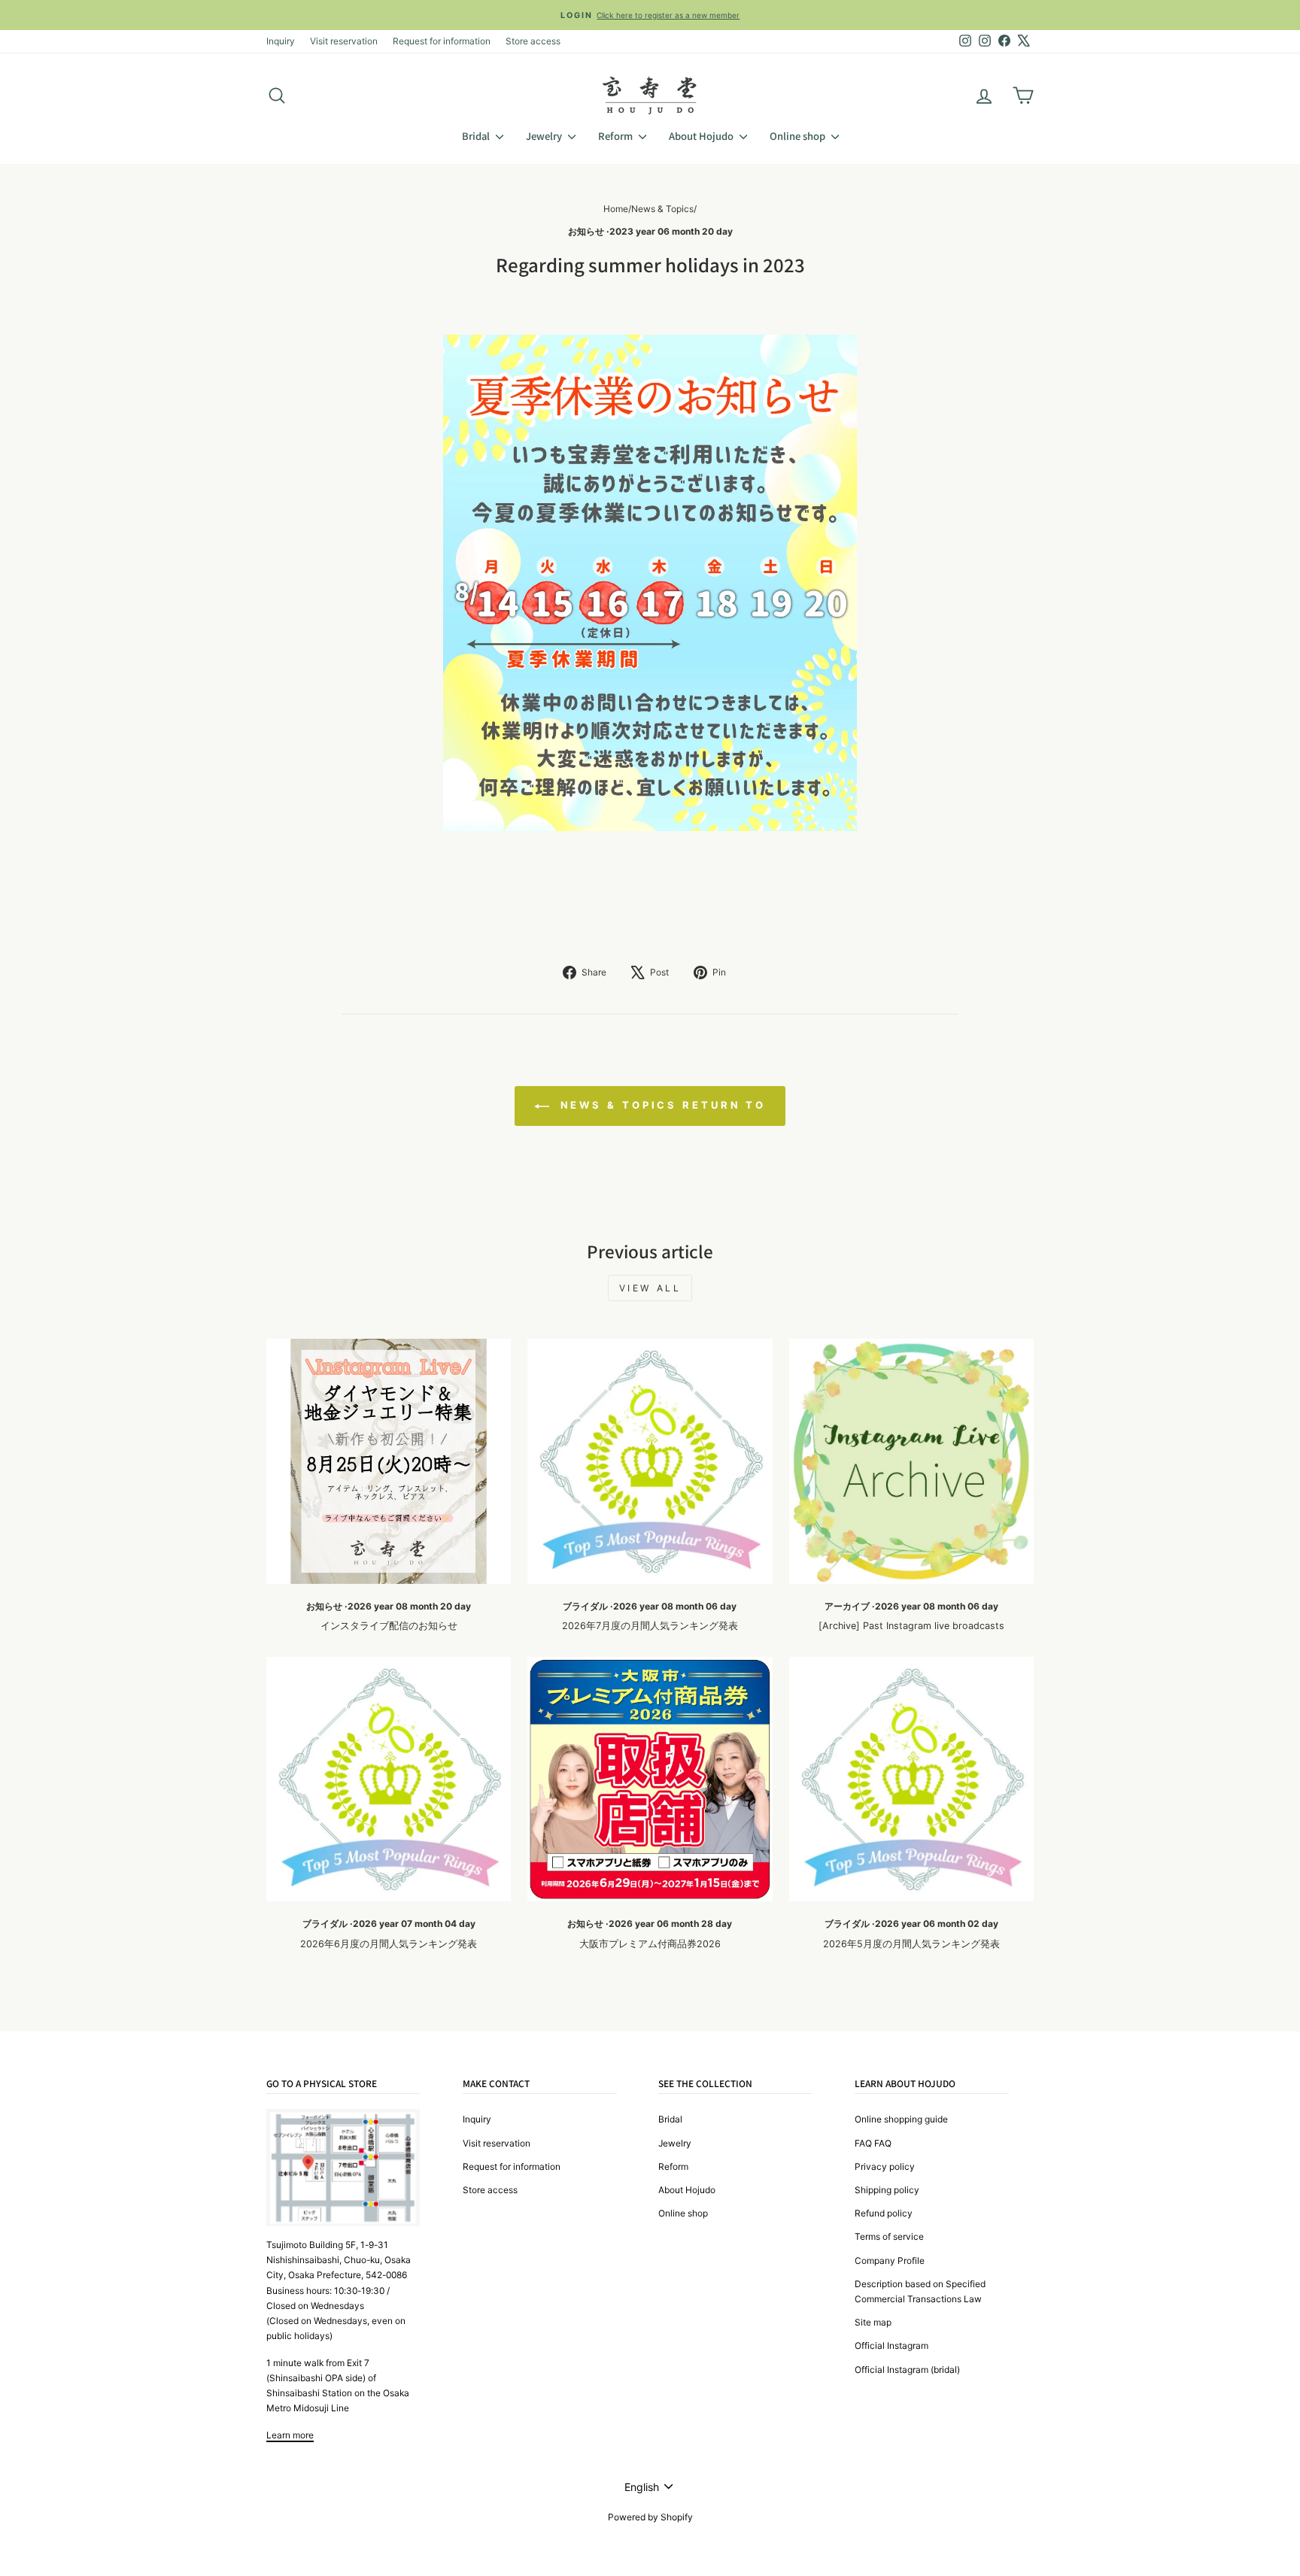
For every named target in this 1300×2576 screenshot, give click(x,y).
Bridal (477, 136)
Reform (617, 136)
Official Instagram (891, 2345)
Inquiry (281, 41)
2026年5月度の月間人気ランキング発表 (911, 1944)
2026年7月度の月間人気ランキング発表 (650, 1626)
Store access (533, 41)
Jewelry (545, 136)
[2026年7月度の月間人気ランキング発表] (650, 1461)
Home (616, 209)
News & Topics (662, 209)
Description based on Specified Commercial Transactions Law (920, 2291)
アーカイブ (847, 1606)
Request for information (442, 41)
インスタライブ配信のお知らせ (389, 1626)
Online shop (799, 136)
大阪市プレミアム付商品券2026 (650, 1944)
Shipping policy (887, 2190)
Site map (873, 2322)
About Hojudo (702, 136)
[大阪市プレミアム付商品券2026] (650, 1779)
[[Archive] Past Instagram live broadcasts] (911, 1461)
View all (650, 1288)
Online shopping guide (901, 2119)
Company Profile (890, 2260)
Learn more (290, 2435)
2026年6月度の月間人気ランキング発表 (389, 1944)
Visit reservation (344, 41)
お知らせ (586, 231)
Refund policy (884, 2213)
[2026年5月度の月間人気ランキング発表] (911, 1779)
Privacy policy (885, 2166)
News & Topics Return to (661, 1105)
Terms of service (889, 2236)
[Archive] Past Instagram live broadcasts (911, 1626)
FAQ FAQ (873, 2143)
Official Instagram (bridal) (907, 2370)
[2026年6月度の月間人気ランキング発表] (389, 1779)
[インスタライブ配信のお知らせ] (389, 1461)
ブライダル (585, 1606)
